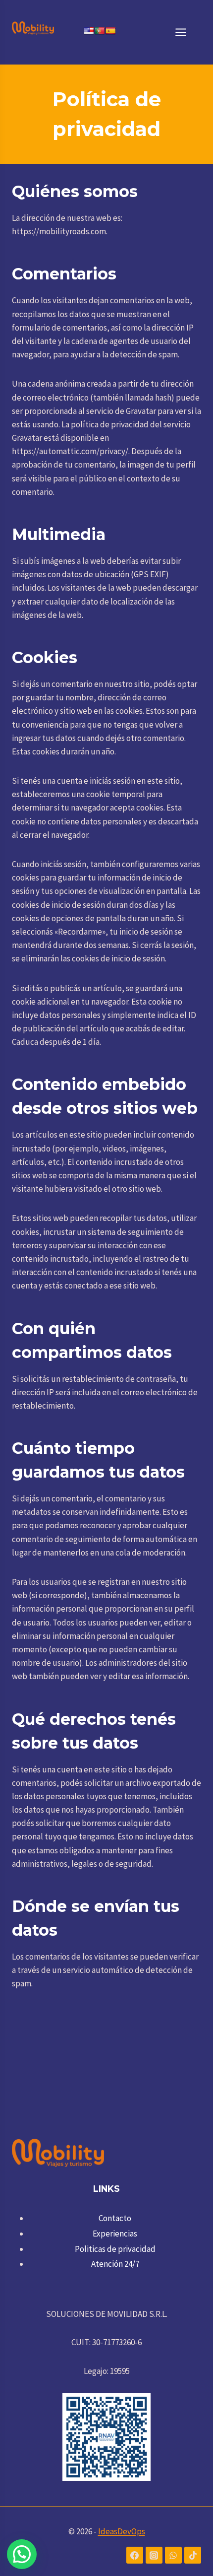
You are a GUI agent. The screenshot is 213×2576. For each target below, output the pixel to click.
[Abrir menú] (186, 32)
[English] (89, 31)
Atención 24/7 (115, 2264)
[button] (22, 2554)
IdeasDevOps (122, 2531)
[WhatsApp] (173, 2555)
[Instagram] (154, 2555)
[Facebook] (135, 2555)
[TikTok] (193, 2555)
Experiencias (115, 2234)
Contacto (115, 2218)
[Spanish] (110, 31)
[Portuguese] (100, 31)
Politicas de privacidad (115, 2249)
